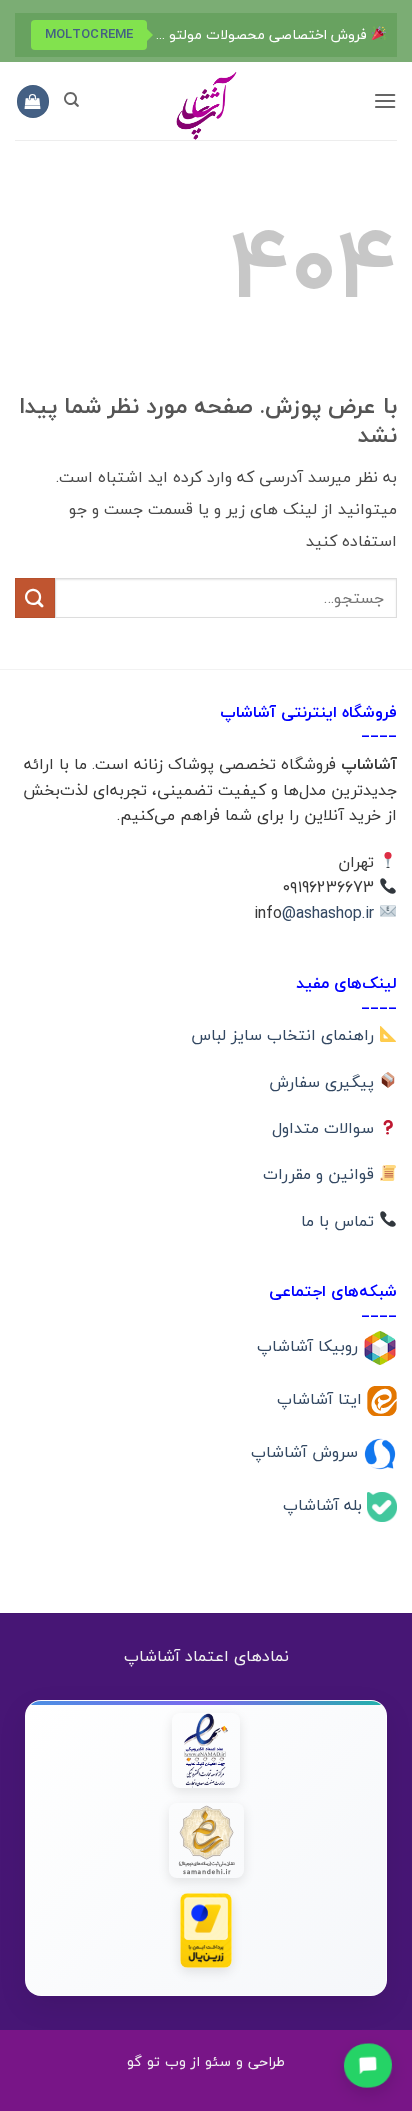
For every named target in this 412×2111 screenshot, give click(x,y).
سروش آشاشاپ (307, 1452)
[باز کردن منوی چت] (368, 2064)
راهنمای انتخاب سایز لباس (285, 1035)
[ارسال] (35, 597)
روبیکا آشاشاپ (310, 1346)
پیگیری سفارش (324, 1082)
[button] (385, 100)
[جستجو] (71, 100)
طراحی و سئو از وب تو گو (206, 2061)
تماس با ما (340, 1221)
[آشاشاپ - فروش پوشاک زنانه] (206, 105)
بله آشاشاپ (325, 1504)
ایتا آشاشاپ (322, 1399)
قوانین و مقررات (321, 1174)
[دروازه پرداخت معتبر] (206, 1930)
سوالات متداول (325, 1128)
